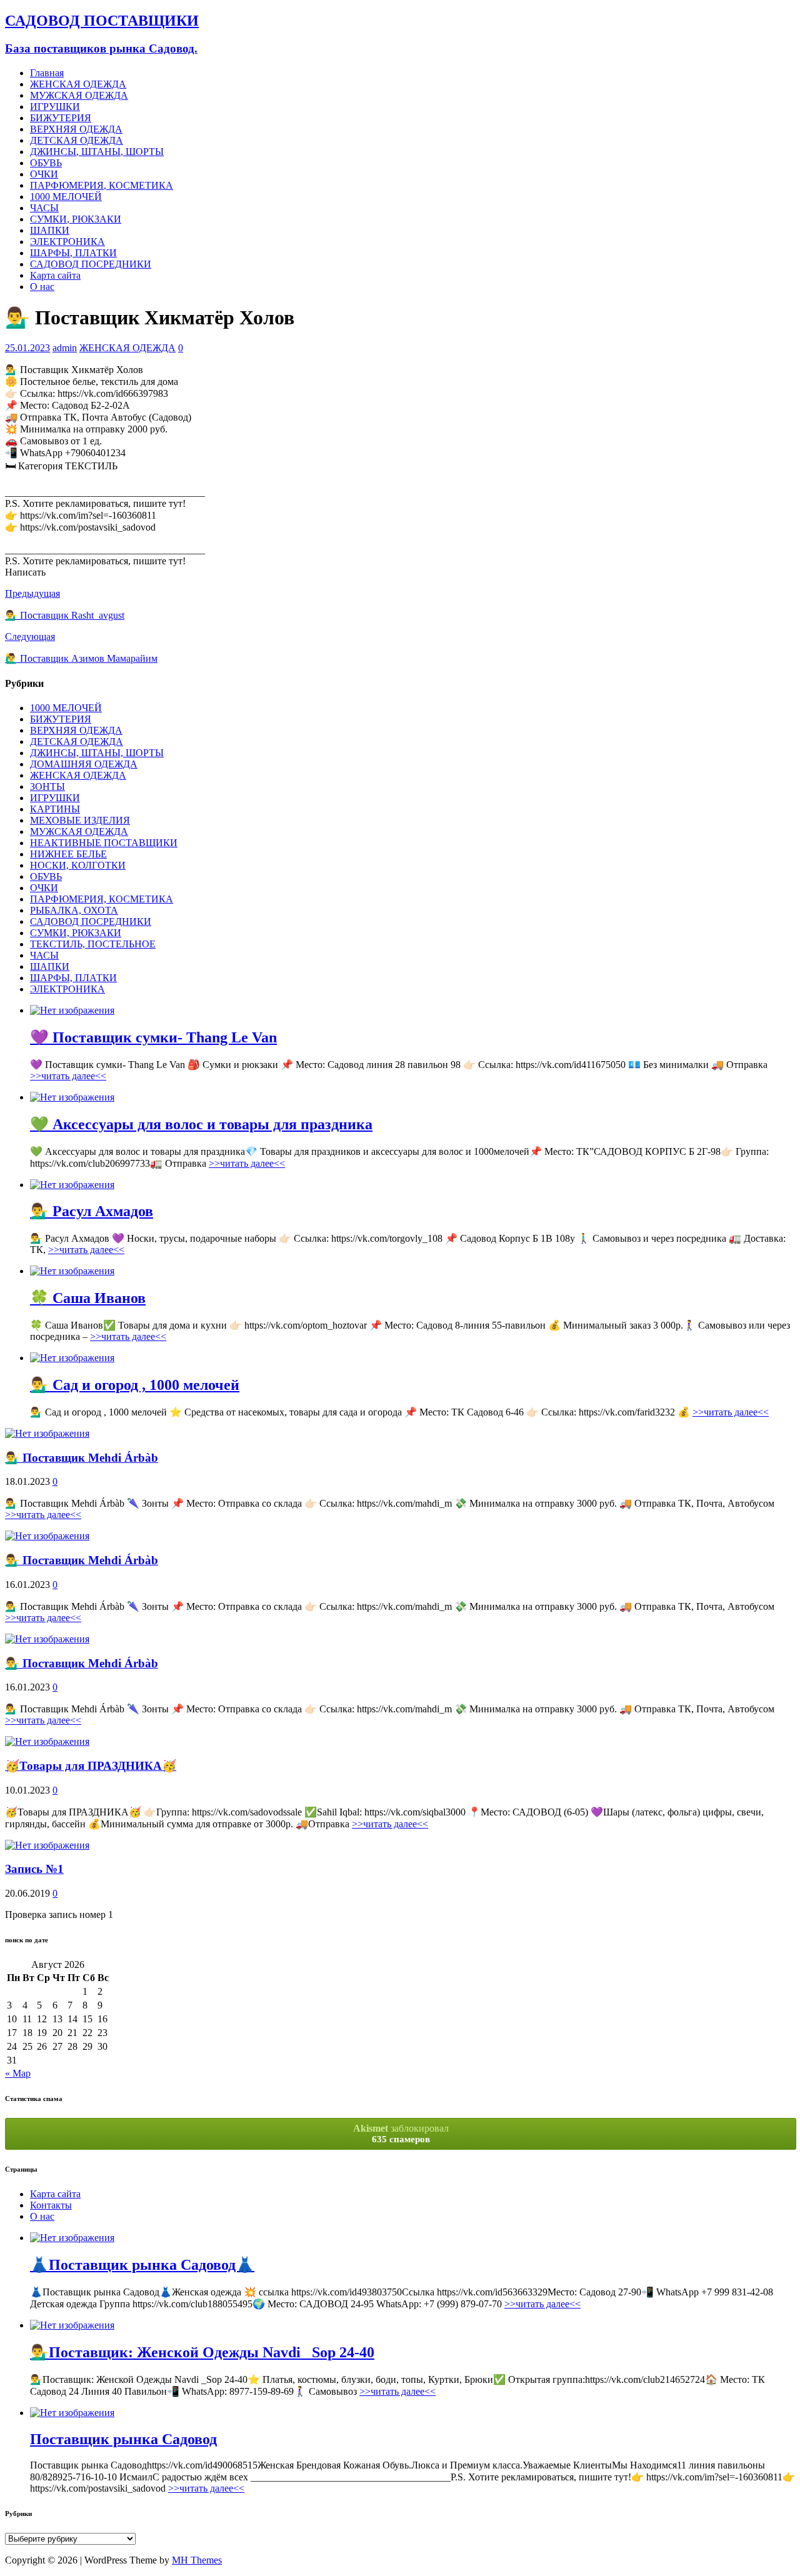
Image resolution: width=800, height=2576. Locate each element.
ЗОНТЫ (47, 786)
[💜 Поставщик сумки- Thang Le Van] (72, 1010)
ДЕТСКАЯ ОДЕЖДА (77, 140)
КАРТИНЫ (55, 809)
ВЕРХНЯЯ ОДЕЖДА (76, 129)
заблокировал (401, 2134)
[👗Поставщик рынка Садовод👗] (72, 2238)
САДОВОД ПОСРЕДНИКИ (91, 264)
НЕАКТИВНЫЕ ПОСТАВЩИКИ (104, 843)
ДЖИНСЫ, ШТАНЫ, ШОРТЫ (97, 152)
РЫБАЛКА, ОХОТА (74, 910)
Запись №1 (34, 1869)
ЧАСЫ (44, 208)
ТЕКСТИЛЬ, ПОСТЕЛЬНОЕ (93, 944)
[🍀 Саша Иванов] (72, 1271)
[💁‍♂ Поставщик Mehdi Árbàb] (47, 1433)
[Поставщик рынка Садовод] (72, 2413)
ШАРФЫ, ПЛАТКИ (73, 253)
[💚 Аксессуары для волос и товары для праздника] (72, 1097)
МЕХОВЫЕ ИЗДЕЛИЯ (80, 820)
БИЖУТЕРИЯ (61, 118)
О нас (42, 287)
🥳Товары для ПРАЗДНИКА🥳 (91, 1766)
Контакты (51, 2205)
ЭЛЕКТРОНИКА (67, 242)
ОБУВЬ (46, 163)
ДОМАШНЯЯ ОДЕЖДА (84, 764)
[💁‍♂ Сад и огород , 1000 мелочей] (72, 1358)
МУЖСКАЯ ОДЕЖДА (79, 95)
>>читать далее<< (68, 1076)
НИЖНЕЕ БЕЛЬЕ (68, 854)
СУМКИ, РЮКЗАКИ (76, 219)
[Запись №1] (47, 1845)
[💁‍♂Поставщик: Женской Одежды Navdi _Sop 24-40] (72, 2325)
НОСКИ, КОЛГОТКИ (78, 865)
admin (65, 348)
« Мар (18, 2073)
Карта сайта (55, 275)
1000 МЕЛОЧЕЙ (66, 197)
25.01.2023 (27, 348)
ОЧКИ (44, 174)
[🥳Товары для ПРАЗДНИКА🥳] (47, 1741)
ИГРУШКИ (55, 107)
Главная (47, 73)
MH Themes (197, 2560)
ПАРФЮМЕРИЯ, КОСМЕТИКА (102, 185)
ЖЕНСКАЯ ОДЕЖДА (78, 84)
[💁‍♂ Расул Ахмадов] (72, 1185)
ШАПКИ (50, 230)
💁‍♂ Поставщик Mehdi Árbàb (82, 1458)
